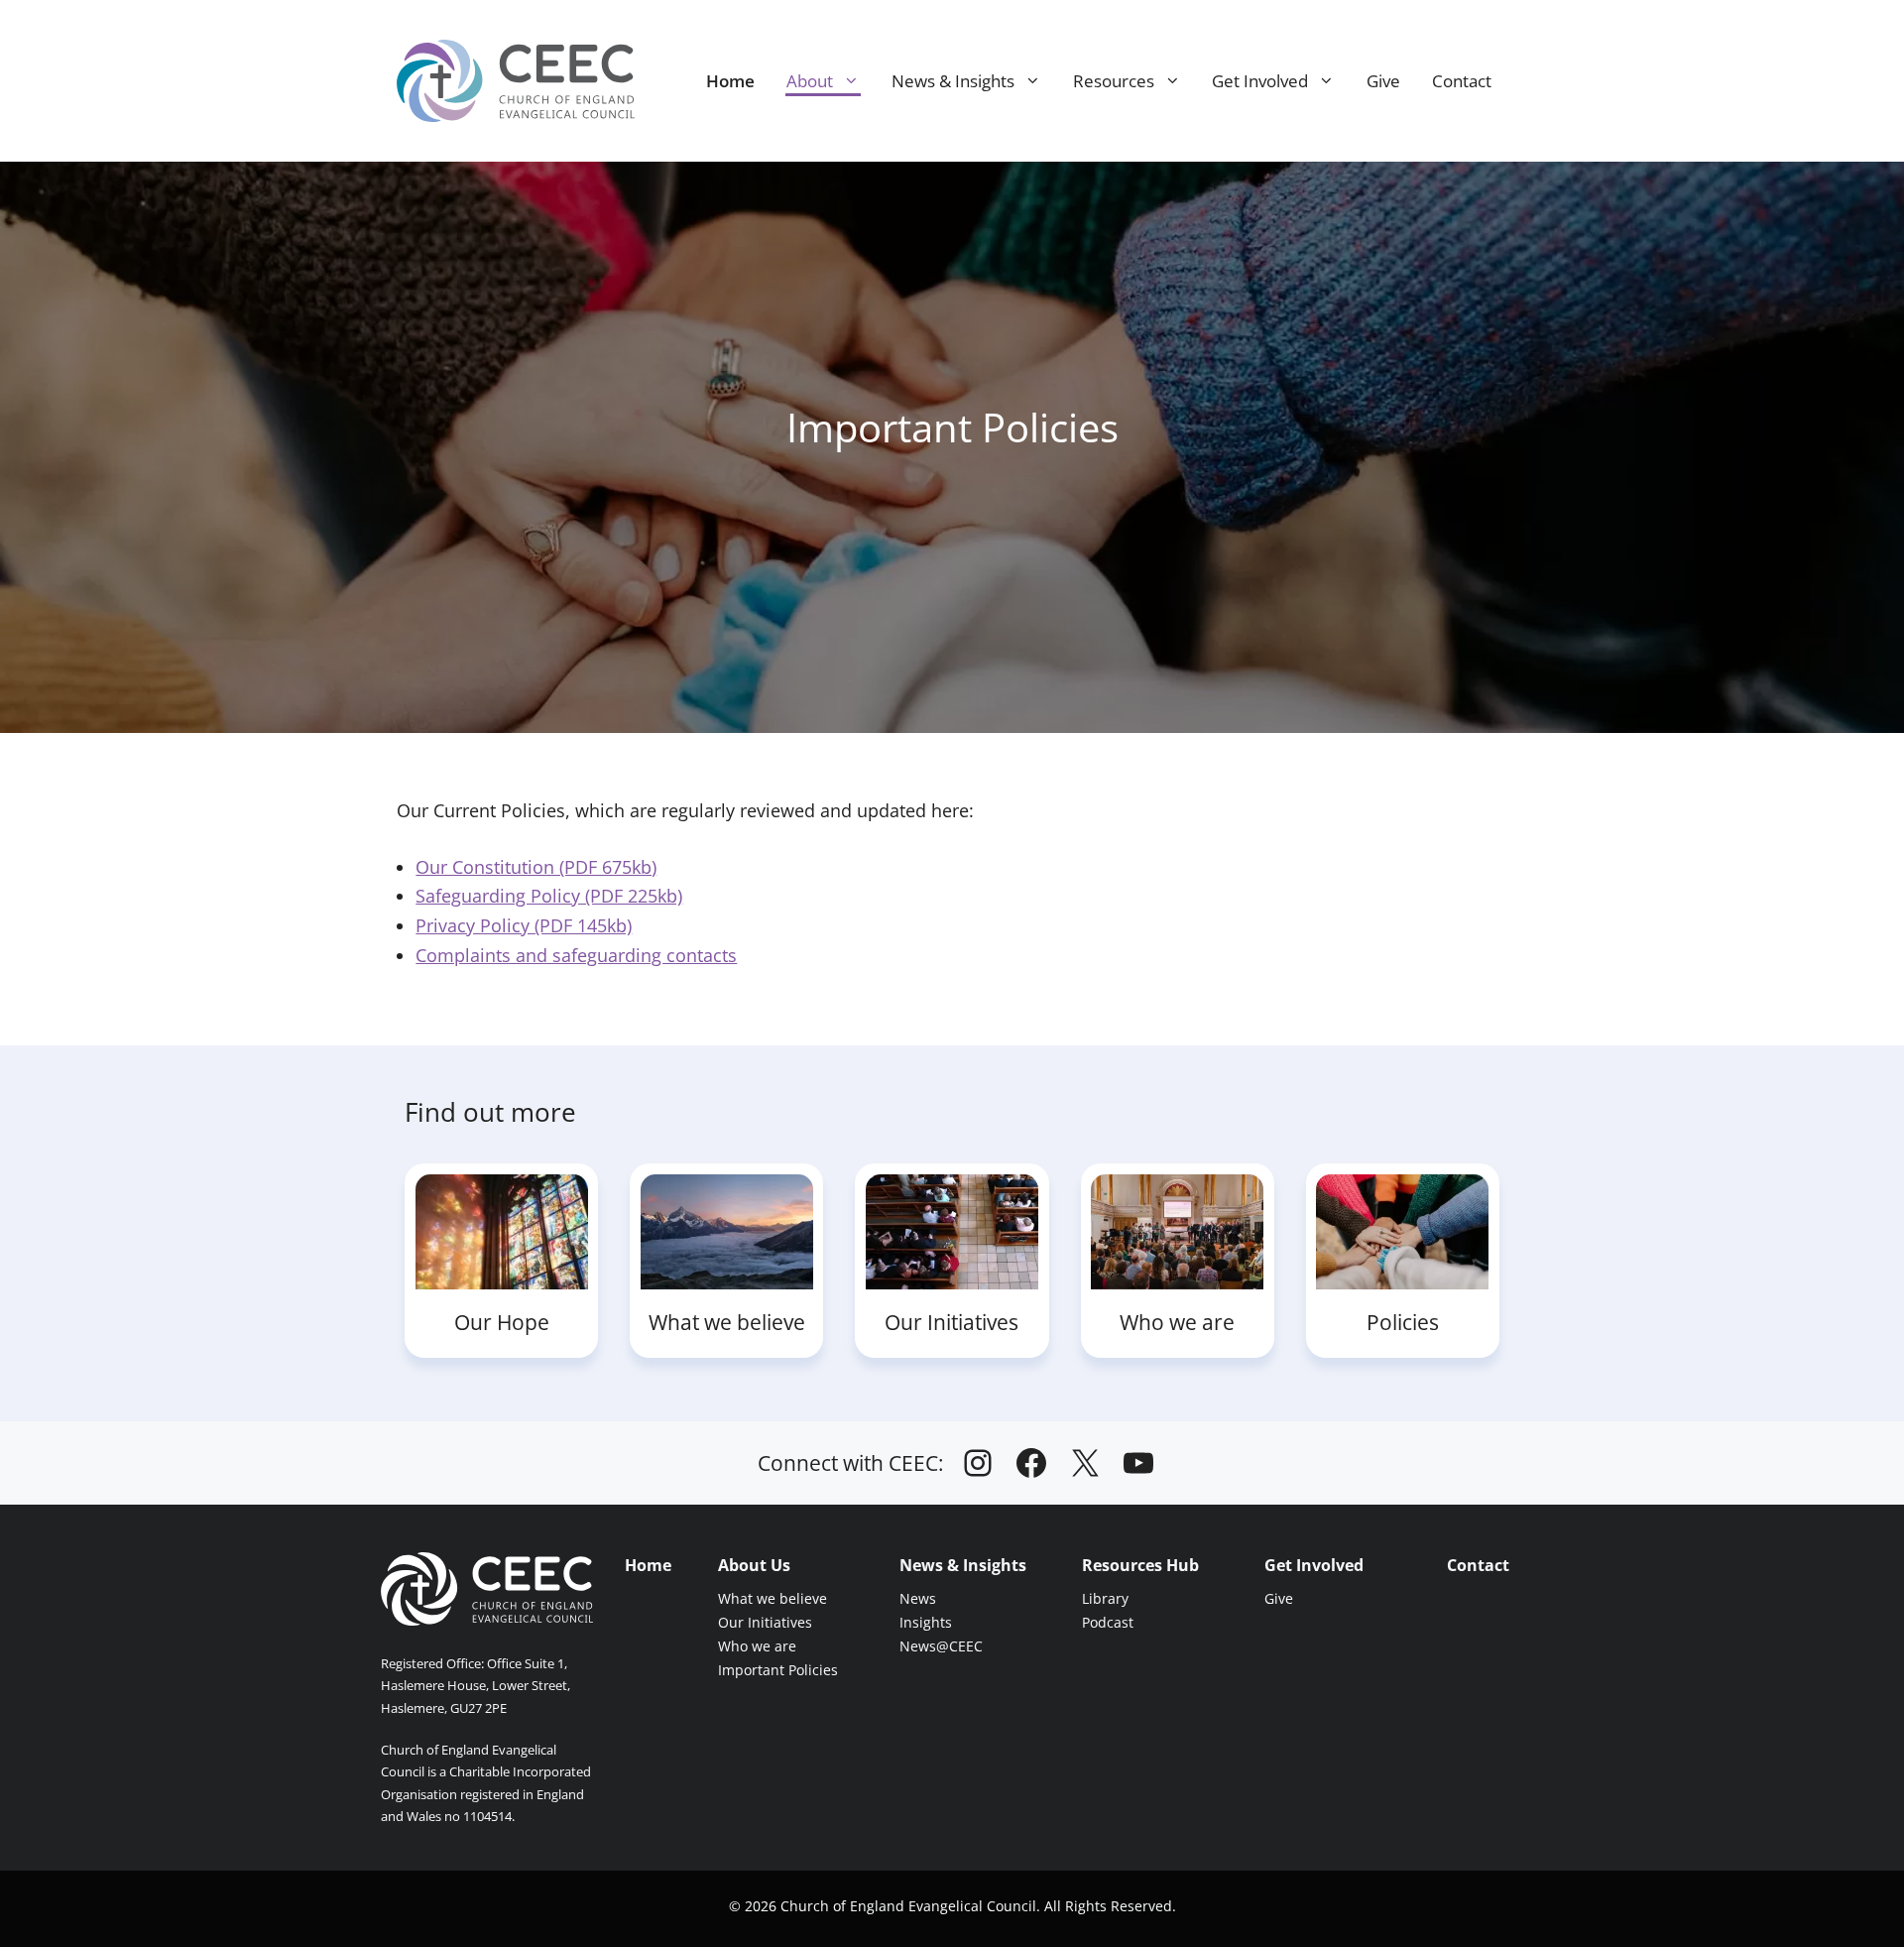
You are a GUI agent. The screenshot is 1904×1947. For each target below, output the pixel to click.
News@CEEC (941, 1646)
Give (1383, 81)
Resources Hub (1140, 1565)
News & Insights (953, 81)
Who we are (757, 1646)
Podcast (1108, 1622)
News (918, 1598)
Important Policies (778, 1670)
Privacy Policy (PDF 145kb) (524, 925)
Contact (1462, 81)
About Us (754, 1565)
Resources (1114, 81)
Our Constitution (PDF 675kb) (536, 867)
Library (1105, 1598)
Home (730, 81)
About (810, 81)
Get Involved (1260, 81)
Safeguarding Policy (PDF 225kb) (549, 896)
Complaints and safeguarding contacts (576, 955)
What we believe (773, 1598)
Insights (926, 1622)
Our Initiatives (765, 1622)
